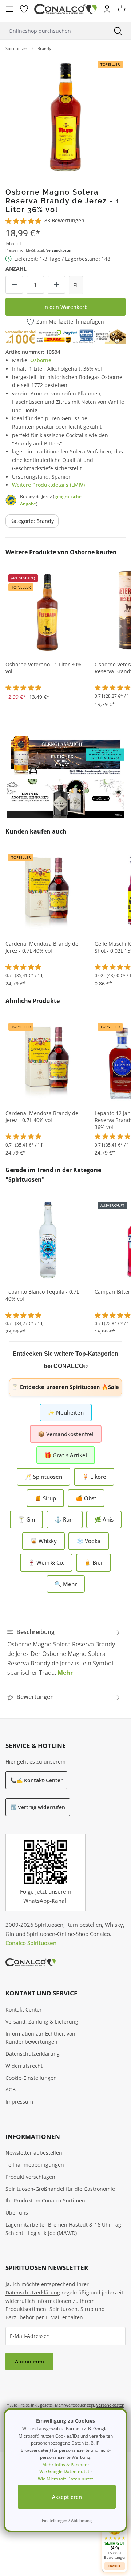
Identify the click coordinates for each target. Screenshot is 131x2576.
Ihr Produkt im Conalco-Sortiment (46, 2200)
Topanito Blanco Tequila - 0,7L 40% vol (42, 1295)
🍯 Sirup (45, 1498)
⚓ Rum (65, 1519)
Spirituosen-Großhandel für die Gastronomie (60, 2189)
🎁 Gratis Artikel (66, 1455)
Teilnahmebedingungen (35, 2165)
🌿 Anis (104, 1519)
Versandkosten (59, 250)
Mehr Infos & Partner (64, 2464)
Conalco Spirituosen (31, 1943)
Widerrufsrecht (24, 2066)
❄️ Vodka (89, 1541)
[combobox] (52, 31)
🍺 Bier (94, 1562)
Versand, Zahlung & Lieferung (42, 2022)
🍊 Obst (86, 1498)
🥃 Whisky (43, 1541)
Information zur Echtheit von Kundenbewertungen (40, 2038)
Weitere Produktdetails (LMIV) (48, 485)
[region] (65, 116)
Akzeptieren (67, 2497)
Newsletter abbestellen (34, 2153)
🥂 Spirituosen (43, 1477)
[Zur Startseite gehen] (65, 9)
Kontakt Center (24, 2009)
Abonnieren (29, 2361)
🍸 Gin (26, 1519)
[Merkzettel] (24, 9)
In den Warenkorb (65, 307)
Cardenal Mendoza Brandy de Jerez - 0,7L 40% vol (42, 947)
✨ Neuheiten (66, 1412)
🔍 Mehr (66, 1584)
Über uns (17, 2213)
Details (115, 2566)
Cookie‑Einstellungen (31, 2078)
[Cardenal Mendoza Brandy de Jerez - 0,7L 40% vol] (47, 891)
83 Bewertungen (64, 220)
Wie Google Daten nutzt (64, 2471)
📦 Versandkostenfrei (66, 1434)
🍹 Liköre (94, 1477)
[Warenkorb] (122, 9)
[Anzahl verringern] (14, 285)
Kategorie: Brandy (32, 521)
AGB (11, 2089)
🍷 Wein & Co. (46, 1562)
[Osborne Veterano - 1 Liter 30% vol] (47, 612)
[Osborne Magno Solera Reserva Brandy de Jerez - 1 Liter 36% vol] (65, 116)
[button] (115, 2539)
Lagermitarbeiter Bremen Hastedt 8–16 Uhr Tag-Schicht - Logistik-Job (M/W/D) (64, 2229)
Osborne (41, 360)
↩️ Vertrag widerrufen (38, 1807)
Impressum (19, 2102)
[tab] (64, 1652)
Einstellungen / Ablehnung (67, 2520)
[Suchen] (118, 31)
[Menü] (9, 9)
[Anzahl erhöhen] (56, 285)
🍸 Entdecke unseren (65, 1387)
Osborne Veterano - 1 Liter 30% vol (43, 668)
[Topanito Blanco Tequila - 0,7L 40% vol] (47, 1239)
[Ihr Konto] (107, 9)
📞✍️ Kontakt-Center (36, 1780)
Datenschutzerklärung (33, 2054)
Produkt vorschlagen (30, 2177)
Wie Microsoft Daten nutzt (65, 2479)
